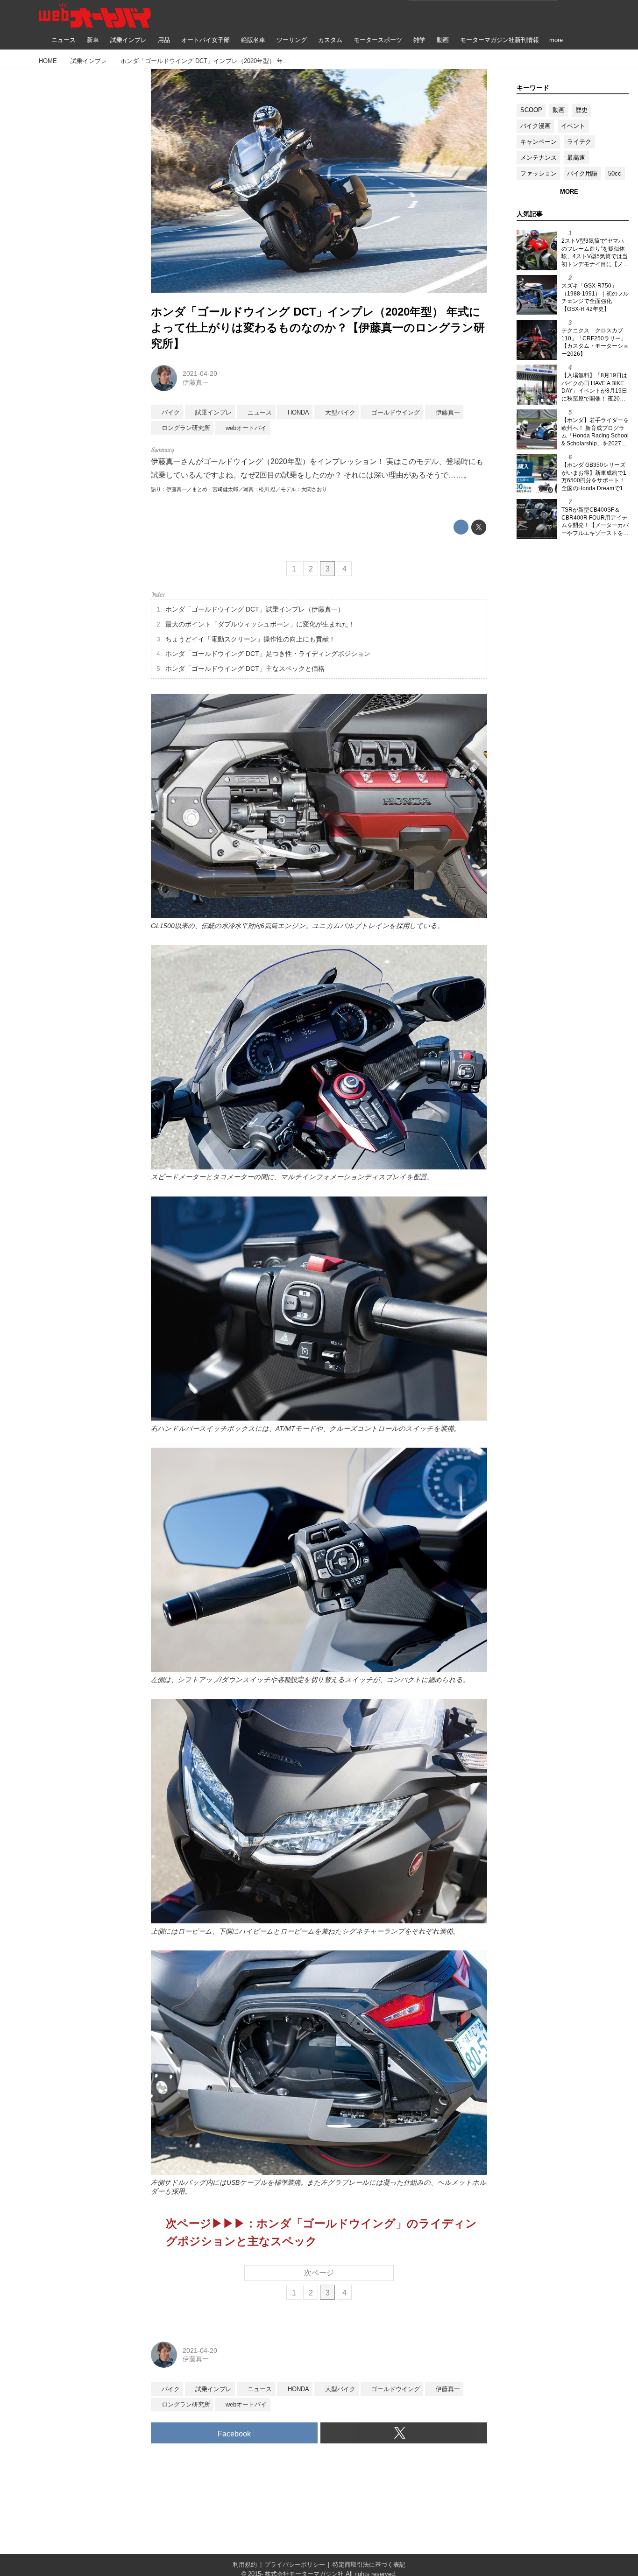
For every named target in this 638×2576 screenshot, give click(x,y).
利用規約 (245, 2565)
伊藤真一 (196, 382)
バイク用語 (582, 173)
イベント (573, 126)
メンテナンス (539, 158)
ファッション (539, 173)
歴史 (581, 110)
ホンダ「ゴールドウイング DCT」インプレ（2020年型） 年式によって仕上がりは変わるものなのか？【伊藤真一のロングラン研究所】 (318, 327)
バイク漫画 (535, 126)
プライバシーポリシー (295, 2565)
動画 (559, 110)
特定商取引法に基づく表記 (369, 2565)
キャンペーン (539, 142)
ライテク (579, 142)
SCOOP (531, 110)
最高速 (576, 158)
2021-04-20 (200, 373)
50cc (615, 173)
